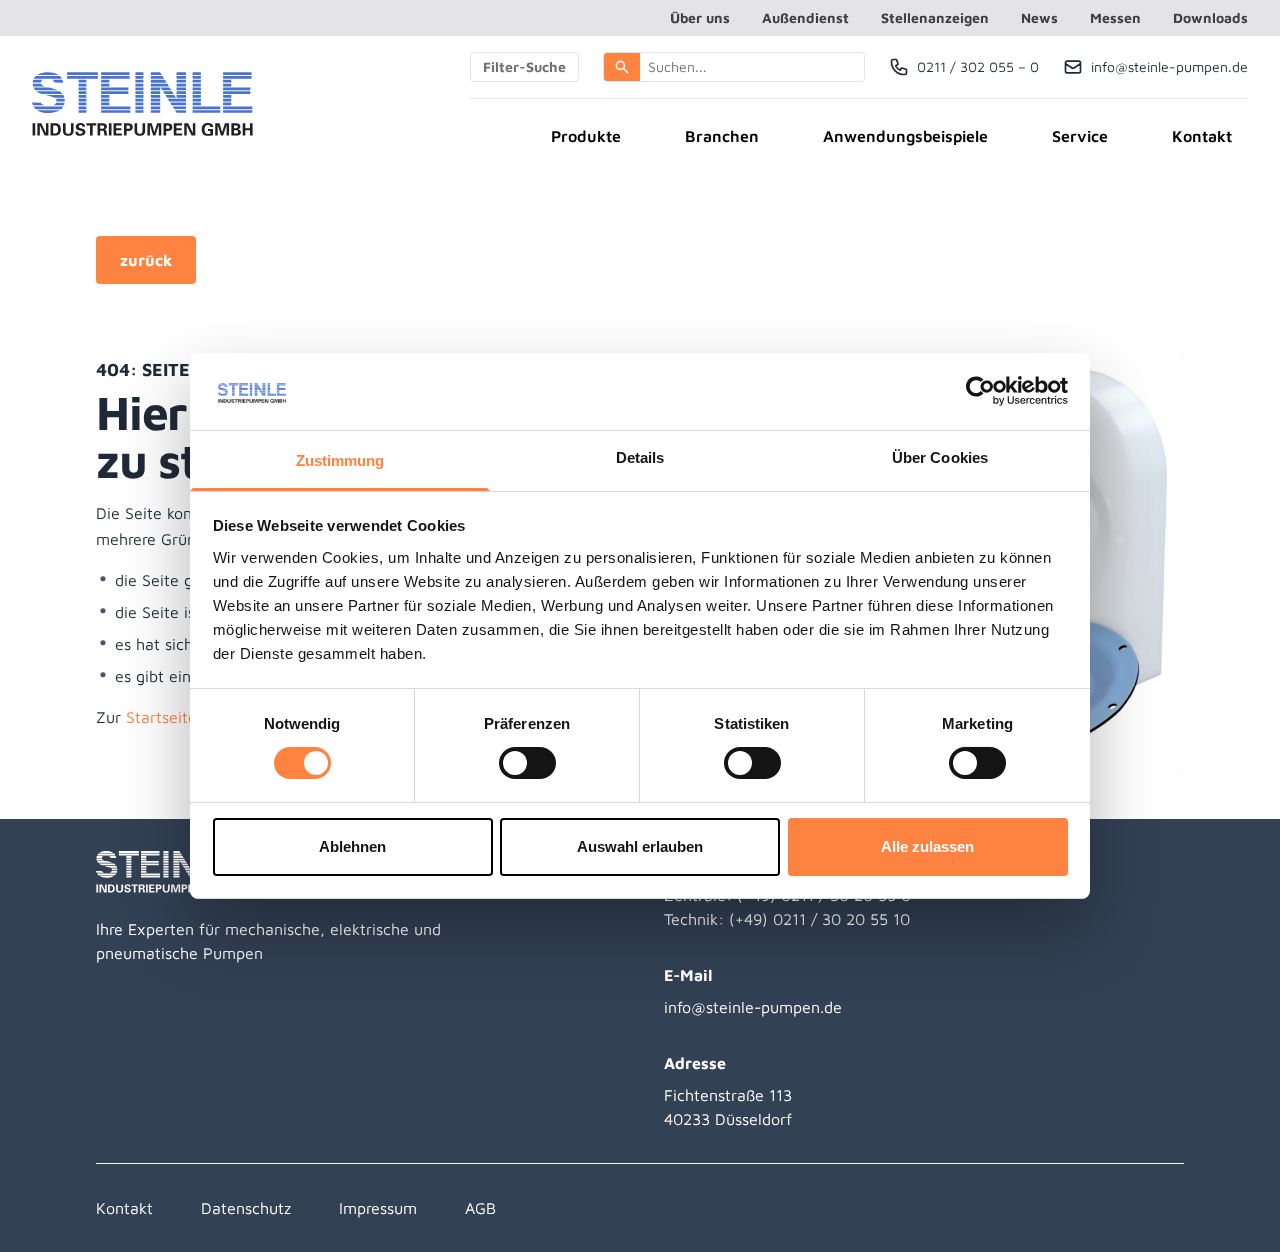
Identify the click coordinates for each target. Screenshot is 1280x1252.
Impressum (378, 1208)
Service (1080, 136)
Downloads (1210, 17)
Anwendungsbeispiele (905, 136)
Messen (1115, 17)
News (1039, 17)
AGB (480, 1208)
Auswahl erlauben (640, 846)
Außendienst (805, 17)
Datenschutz (246, 1208)
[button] (622, 67)
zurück (146, 260)
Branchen (722, 136)
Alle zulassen (927, 846)
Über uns (700, 17)
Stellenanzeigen (935, 17)
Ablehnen (352, 846)
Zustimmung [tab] (340, 460)
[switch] (527, 763)
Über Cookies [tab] (940, 457)
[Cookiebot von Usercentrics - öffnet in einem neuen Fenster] (980, 391)
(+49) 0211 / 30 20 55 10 (819, 919)
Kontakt (1202, 136)
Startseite (161, 717)
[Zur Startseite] (142, 104)
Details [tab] (640, 457)
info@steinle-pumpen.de (753, 1007)
